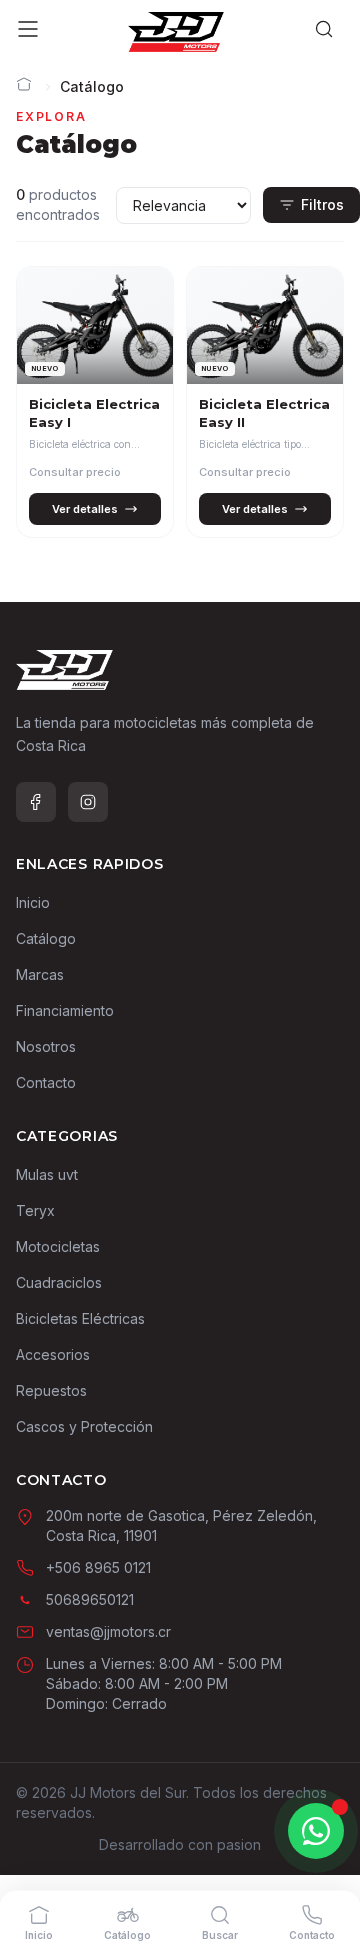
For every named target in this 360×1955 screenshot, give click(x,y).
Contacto (46, 1082)
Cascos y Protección (84, 1426)
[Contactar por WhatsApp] (316, 1831)
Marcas (40, 974)
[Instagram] (88, 802)
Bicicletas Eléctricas (80, 1318)
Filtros (322, 204)
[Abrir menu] (28, 32)
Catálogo (46, 938)
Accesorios (53, 1354)
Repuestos (51, 1390)
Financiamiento (65, 1010)
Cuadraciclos (59, 1282)
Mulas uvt (47, 1174)
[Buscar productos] (324, 32)
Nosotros (46, 1046)
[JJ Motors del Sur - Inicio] (176, 32)
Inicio (33, 902)
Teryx (35, 1210)
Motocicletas (58, 1246)
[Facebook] (36, 802)
